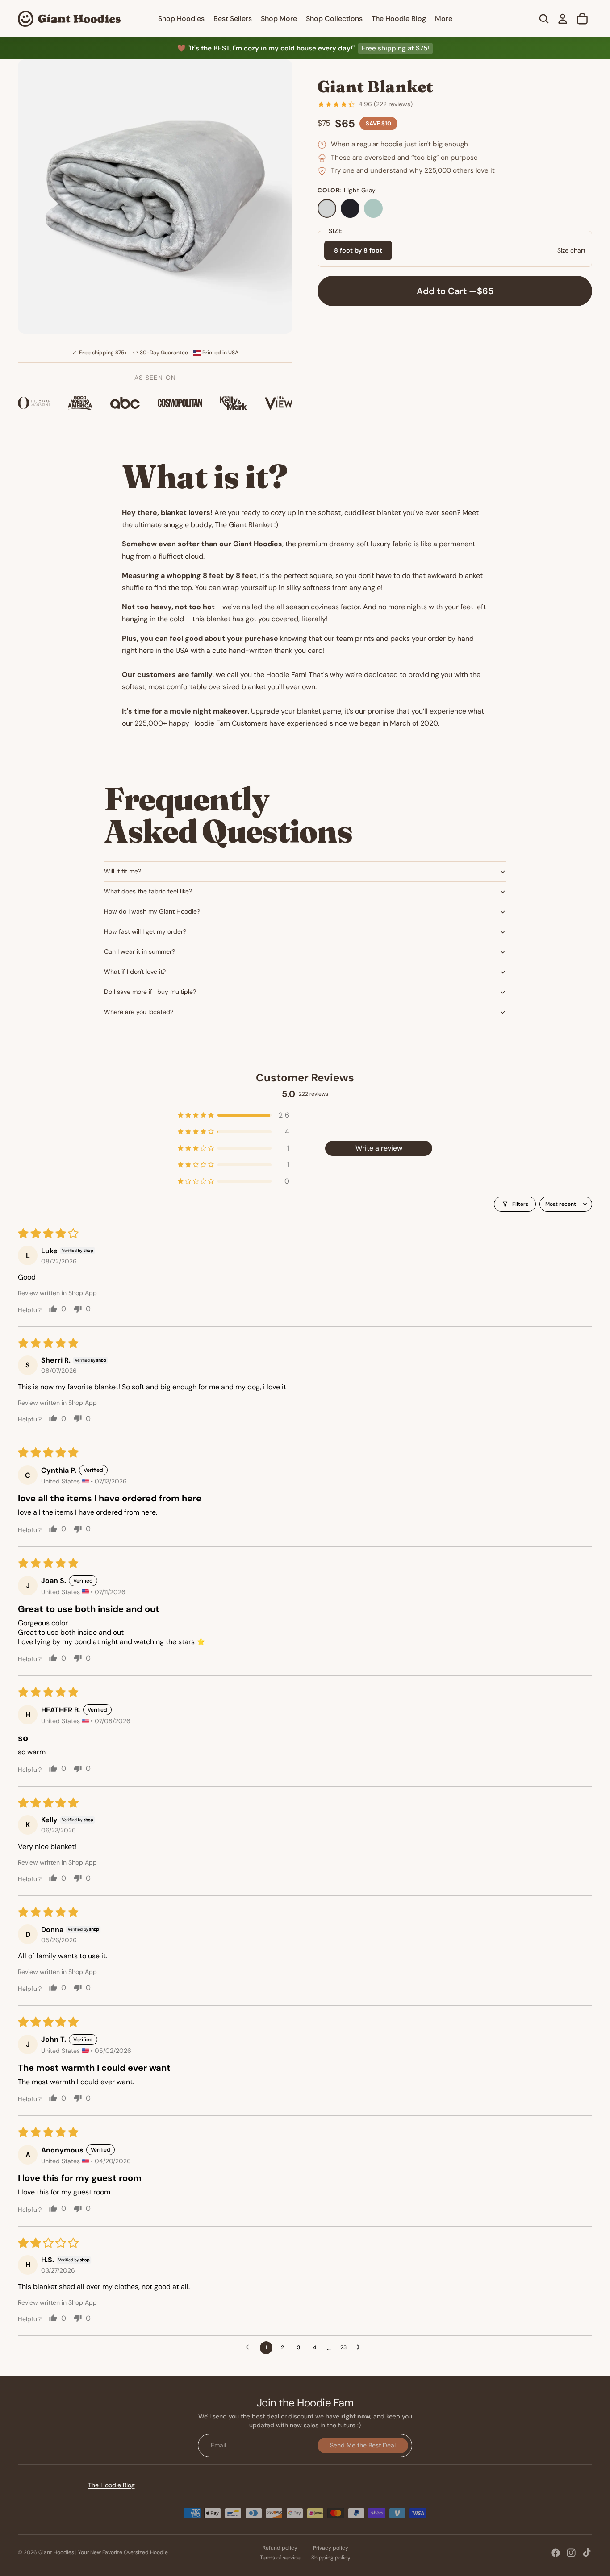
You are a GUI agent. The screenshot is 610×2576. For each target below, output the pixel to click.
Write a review (379, 1148)
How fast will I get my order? (145, 931)
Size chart (571, 250)
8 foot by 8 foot (358, 251)
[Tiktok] (587, 2553)
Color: (347, 191)
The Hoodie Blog (111, 2485)
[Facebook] (556, 2553)
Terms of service (280, 2558)
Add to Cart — (455, 291)
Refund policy (280, 2548)
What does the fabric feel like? (148, 891)
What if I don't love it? (135, 972)
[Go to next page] (361, 2347)
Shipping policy (331, 2558)
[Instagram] (571, 2553)
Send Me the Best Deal (363, 2445)
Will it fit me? (123, 871)
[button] (234, 1115)
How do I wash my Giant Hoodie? (152, 911)
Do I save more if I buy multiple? (150, 992)
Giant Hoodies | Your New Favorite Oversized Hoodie (103, 2552)
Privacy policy (331, 2548)
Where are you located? (139, 1012)
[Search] (544, 19)
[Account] (563, 19)
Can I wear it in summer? (140, 951)
